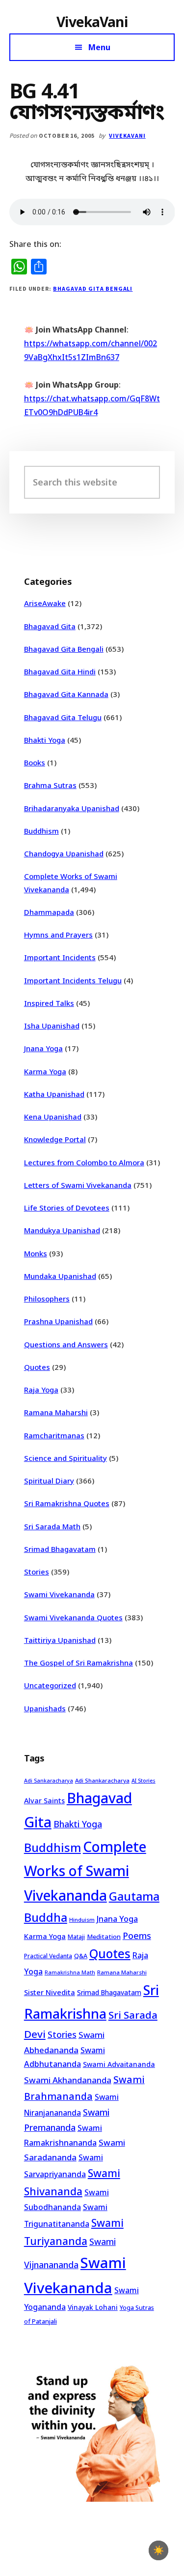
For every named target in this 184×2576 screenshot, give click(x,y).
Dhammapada (49, 912)
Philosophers (47, 1299)
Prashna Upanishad (58, 1321)
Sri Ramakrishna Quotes (67, 1503)
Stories (37, 1572)
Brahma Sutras (50, 785)
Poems (137, 1936)
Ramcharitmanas (54, 1435)
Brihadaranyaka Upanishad (72, 808)
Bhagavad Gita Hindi (60, 671)
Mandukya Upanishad (62, 1230)
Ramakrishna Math (70, 1972)
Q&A (81, 1956)
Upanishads (45, 1708)
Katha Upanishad (54, 1094)
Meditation (104, 1937)
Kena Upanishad (53, 1117)
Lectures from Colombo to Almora (84, 1162)
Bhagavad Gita (50, 626)
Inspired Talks (49, 1003)
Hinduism (82, 1920)
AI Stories (144, 1781)
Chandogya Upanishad (64, 853)
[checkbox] (158, 2550)
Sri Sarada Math (52, 1526)
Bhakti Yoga (45, 740)
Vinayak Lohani (93, 2307)
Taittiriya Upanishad (60, 1640)
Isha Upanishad (52, 1026)
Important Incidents (60, 957)
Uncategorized (50, 1685)
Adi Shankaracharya (102, 1780)
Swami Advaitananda (119, 2064)
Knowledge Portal (55, 1139)
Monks (36, 1253)
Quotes (37, 1367)
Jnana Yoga (43, 1048)
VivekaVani (92, 22)
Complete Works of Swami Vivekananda (85, 1871)
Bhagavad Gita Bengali (93, 288)
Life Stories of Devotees (67, 1208)
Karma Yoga (45, 1071)
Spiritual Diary (49, 1481)
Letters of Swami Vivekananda (78, 1185)
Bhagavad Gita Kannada (66, 694)
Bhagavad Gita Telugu (63, 717)
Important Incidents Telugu (73, 980)
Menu (99, 47)
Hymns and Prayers (58, 935)
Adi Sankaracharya (49, 1781)
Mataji (76, 1937)
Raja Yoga (41, 1390)
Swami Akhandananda (68, 2080)
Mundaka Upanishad (60, 1276)
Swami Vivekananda (59, 1594)
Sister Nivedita (50, 1992)
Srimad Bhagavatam (60, 1549)
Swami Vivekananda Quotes (73, 1617)
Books (35, 762)
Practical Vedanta (48, 1956)
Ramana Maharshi (56, 1412)
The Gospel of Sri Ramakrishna (79, 1663)
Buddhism (41, 831)
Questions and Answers (66, 1344)
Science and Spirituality (66, 1458)
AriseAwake (45, 603)
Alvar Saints (44, 1801)
